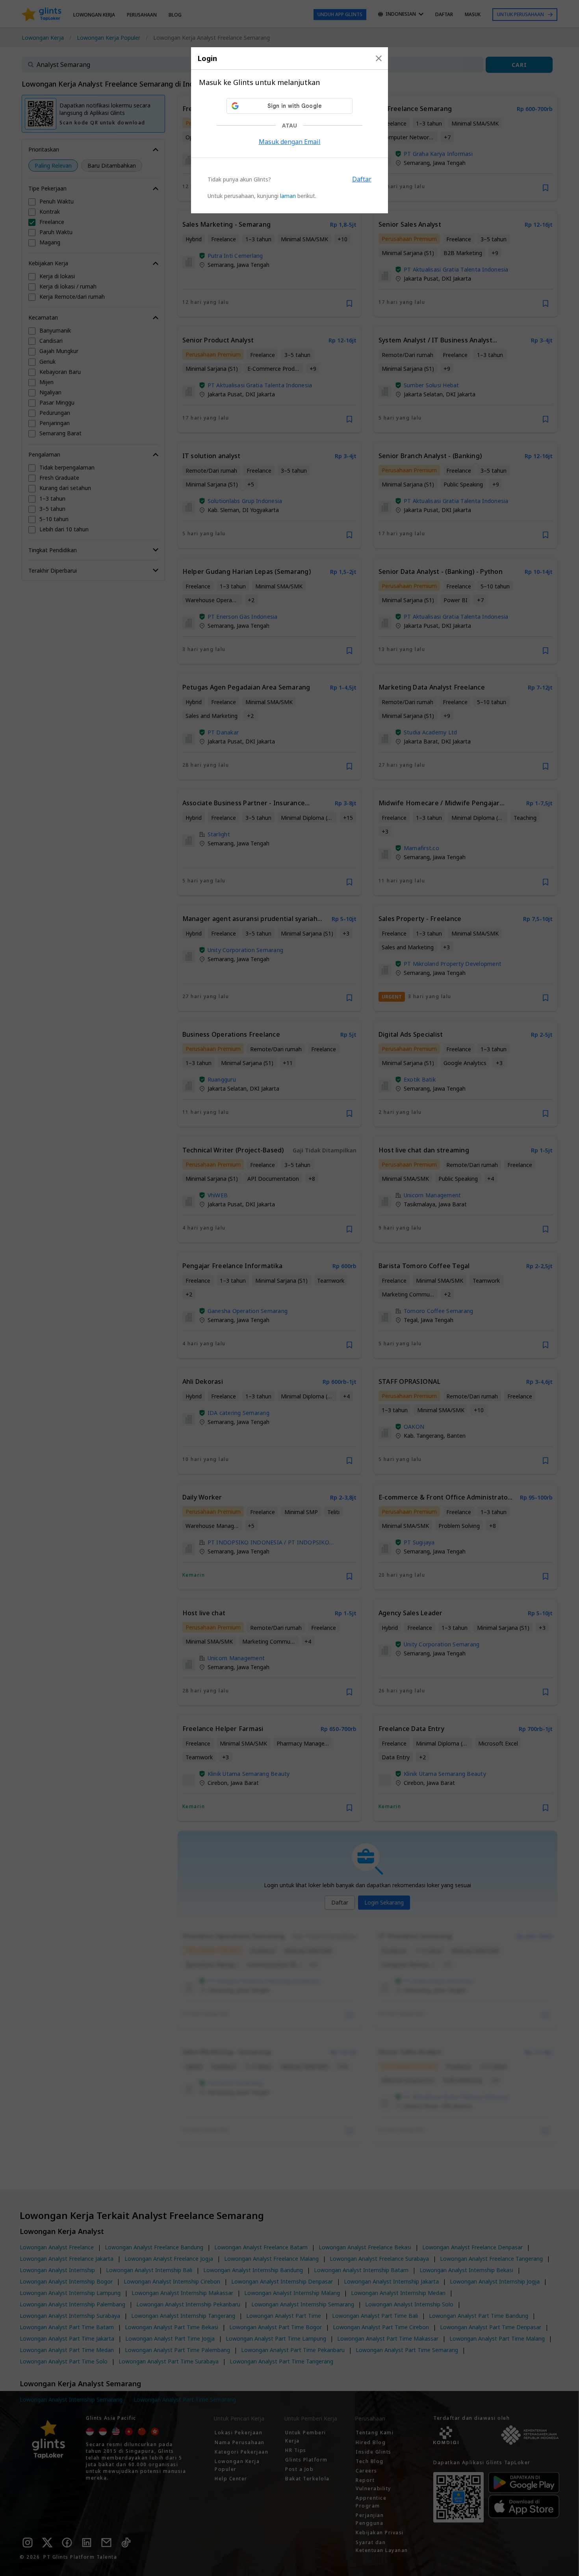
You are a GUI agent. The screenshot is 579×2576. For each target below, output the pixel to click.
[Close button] (379, 58)
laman (288, 196)
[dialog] (289, 130)
